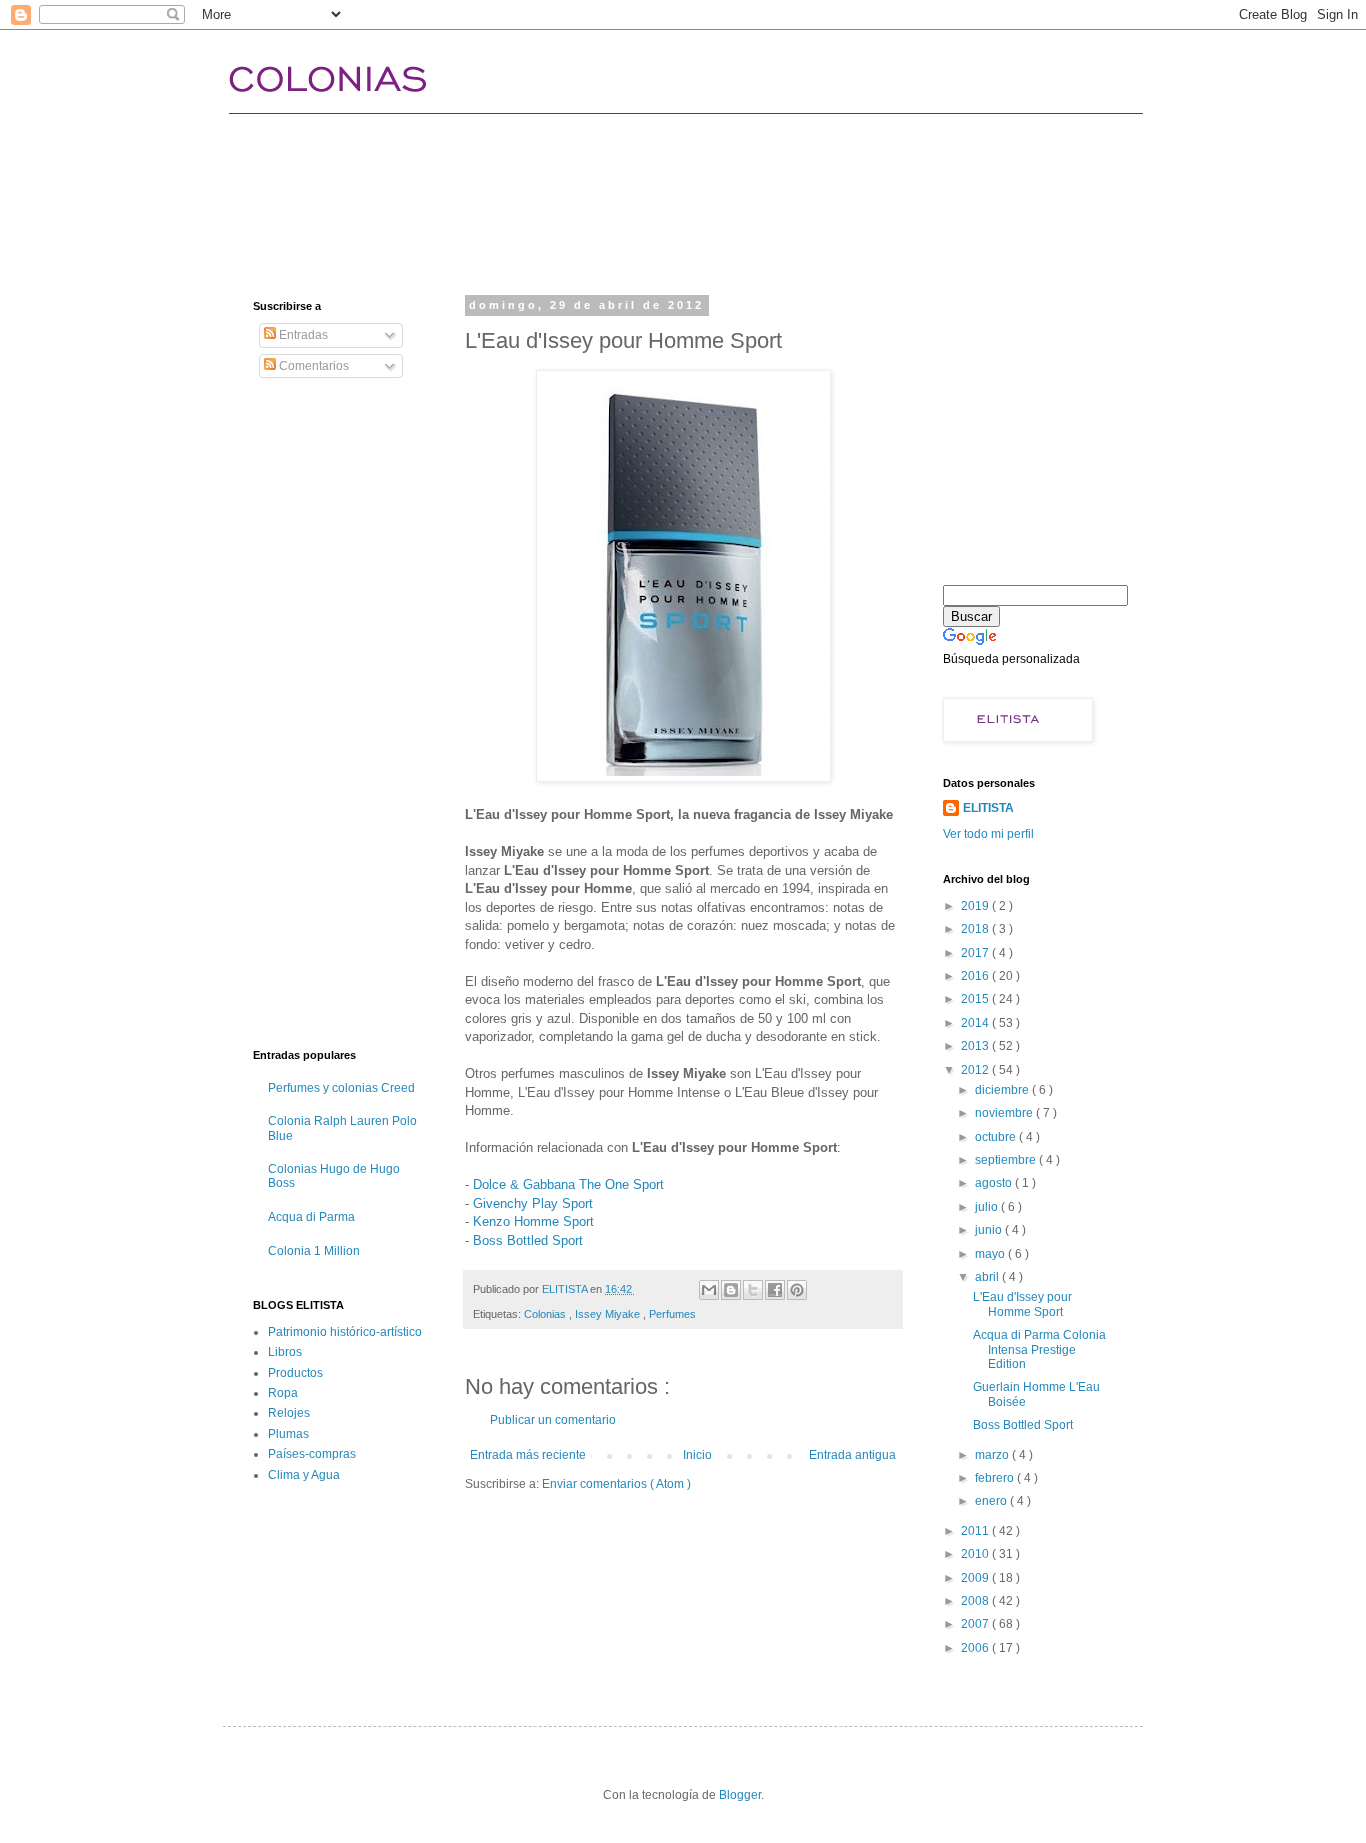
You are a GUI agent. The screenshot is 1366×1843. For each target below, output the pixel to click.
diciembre (1003, 1090)
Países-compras (312, 1454)
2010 (976, 1554)
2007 (976, 1624)
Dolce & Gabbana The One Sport (568, 1184)
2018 (976, 929)
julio (988, 1207)
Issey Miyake (609, 1314)
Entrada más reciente (528, 1455)
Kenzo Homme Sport (533, 1221)
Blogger (740, 1795)
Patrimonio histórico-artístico (345, 1332)
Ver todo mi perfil (988, 834)
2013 (976, 1046)
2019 (976, 906)
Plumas (288, 1434)
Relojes (289, 1413)
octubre (997, 1137)
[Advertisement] (617, 185)
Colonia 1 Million (314, 1251)
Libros (285, 1352)
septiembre (1007, 1160)
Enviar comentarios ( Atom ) (616, 1484)
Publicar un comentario (553, 1420)
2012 (976, 1070)
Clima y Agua (304, 1475)
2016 (976, 976)
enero (992, 1501)
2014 (976, 1023)
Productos (295, 1373)
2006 (976, 1648)
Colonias (546, 1314)
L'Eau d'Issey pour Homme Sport (1022, 1304)
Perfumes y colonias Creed (341, 1088)
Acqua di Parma (311, 1217)
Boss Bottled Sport (528, 1240)
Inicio (697, 1455)
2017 (976, 953)
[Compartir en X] (753, 1290)
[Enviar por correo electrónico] (709, 1290)
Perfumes (672, 1314)
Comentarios (312, 366)
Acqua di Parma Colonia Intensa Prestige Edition (1039, 1349)
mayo (991, 1254)
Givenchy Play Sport (533, 1203)
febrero (996, 1478)
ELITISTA (988, 808)
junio (990, 1230)
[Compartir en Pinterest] (797, 1290)
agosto (995, 1183)
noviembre (1005, 1113)
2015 (976, 999)
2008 (976, 1601)
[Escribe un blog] (731, 1290)
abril (988, 1277)
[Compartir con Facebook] (775, 1290)
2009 (976, 1578)
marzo (993, 1455)
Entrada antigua (852, 1455)
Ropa (283, 1393)
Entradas (302, 335)
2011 (976, 1531)
